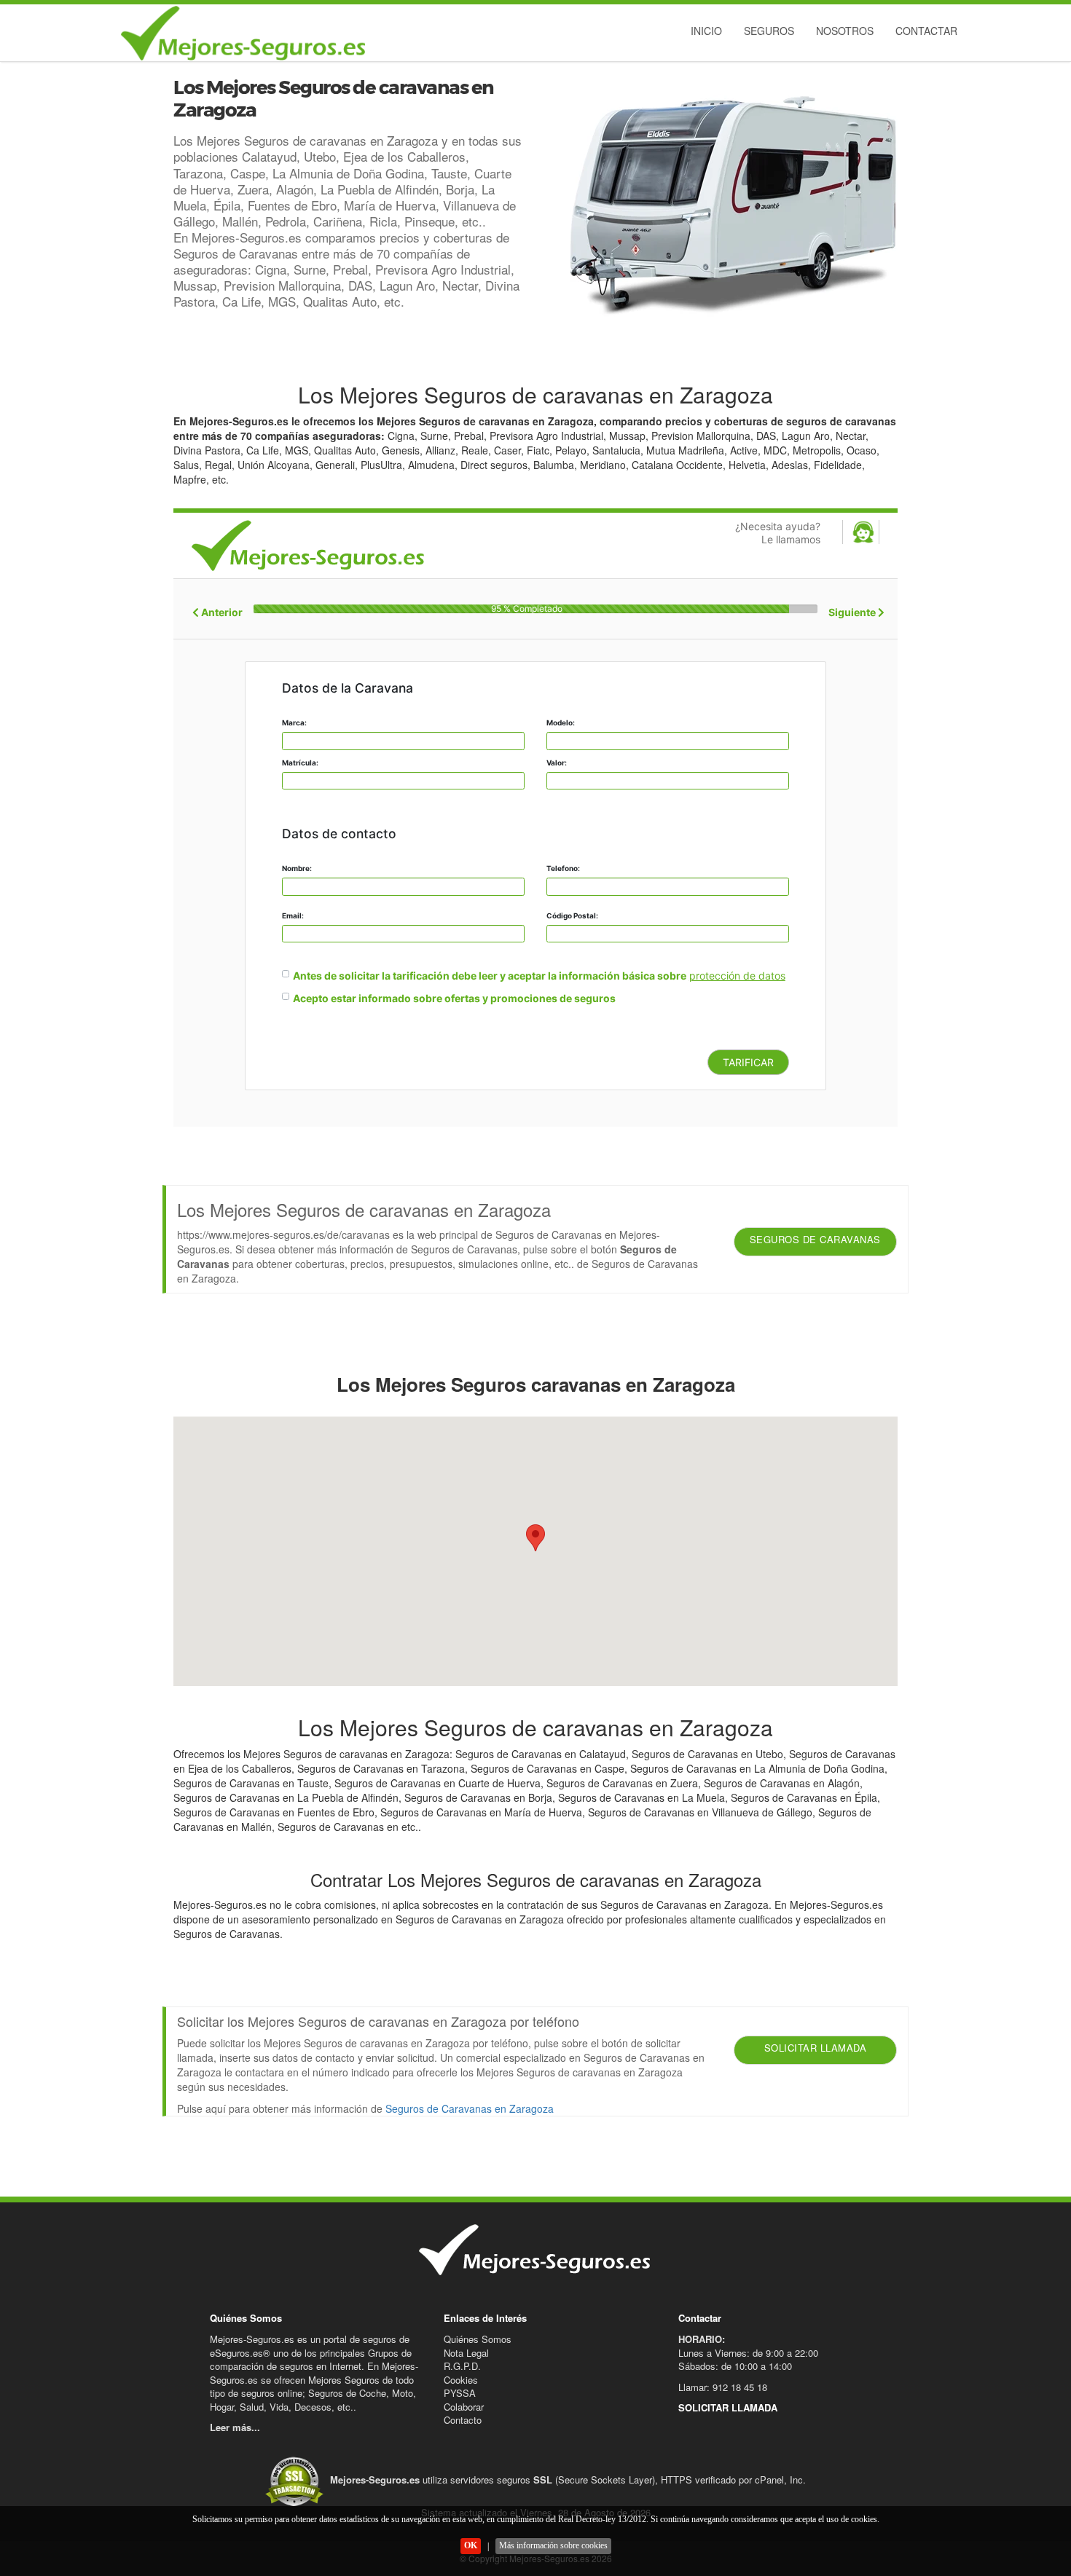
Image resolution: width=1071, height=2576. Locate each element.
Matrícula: (300, 763)
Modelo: (561, 722)
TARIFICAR (748, 1062)
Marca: (294, 722)
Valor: (557, 763)
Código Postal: (572, 915)
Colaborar (464, 2407)
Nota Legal (466, 2353)
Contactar (926, 31)
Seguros (769, 31)
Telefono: (563, 868)
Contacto (463, 2420)
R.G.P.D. (462, 2366)
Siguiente (853, 612)
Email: (293, 915)
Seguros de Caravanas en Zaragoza (470, 2108)
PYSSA (460, 2393)
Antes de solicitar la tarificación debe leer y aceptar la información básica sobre (490, 976)
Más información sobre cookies (553, 2545)
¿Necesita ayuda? (778, 533)
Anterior (221, 612)
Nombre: (297, 868)
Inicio (706, 31)
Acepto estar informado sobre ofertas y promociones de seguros (454, 998)
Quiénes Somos (478, 2339)
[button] (535, 1538)
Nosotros (845, 31)
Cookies (461, 2380)
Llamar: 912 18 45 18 (723, 2387)
